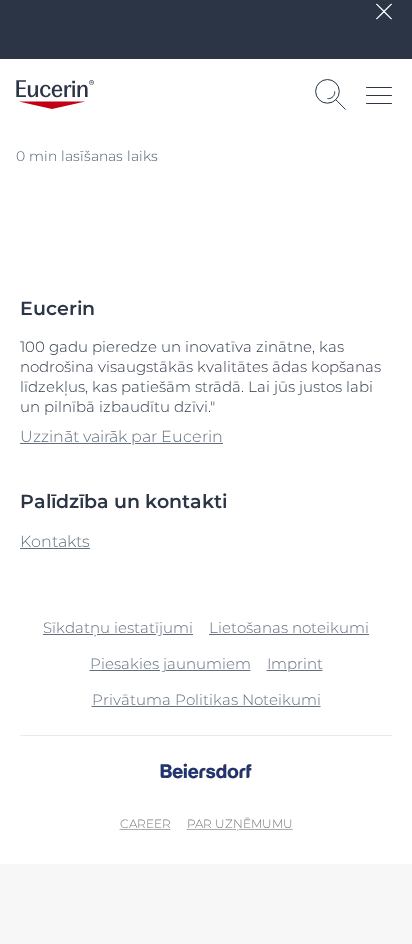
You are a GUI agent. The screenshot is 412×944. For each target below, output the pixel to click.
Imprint (295, 663)
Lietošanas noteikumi (289, 627)
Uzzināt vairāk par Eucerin (121, 436)
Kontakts (55, 541)
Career (145, 823)
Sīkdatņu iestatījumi (118, 627)
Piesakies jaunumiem (170, 663)
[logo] (55, 94)
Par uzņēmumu (240, 823)
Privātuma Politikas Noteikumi (206, 699)
